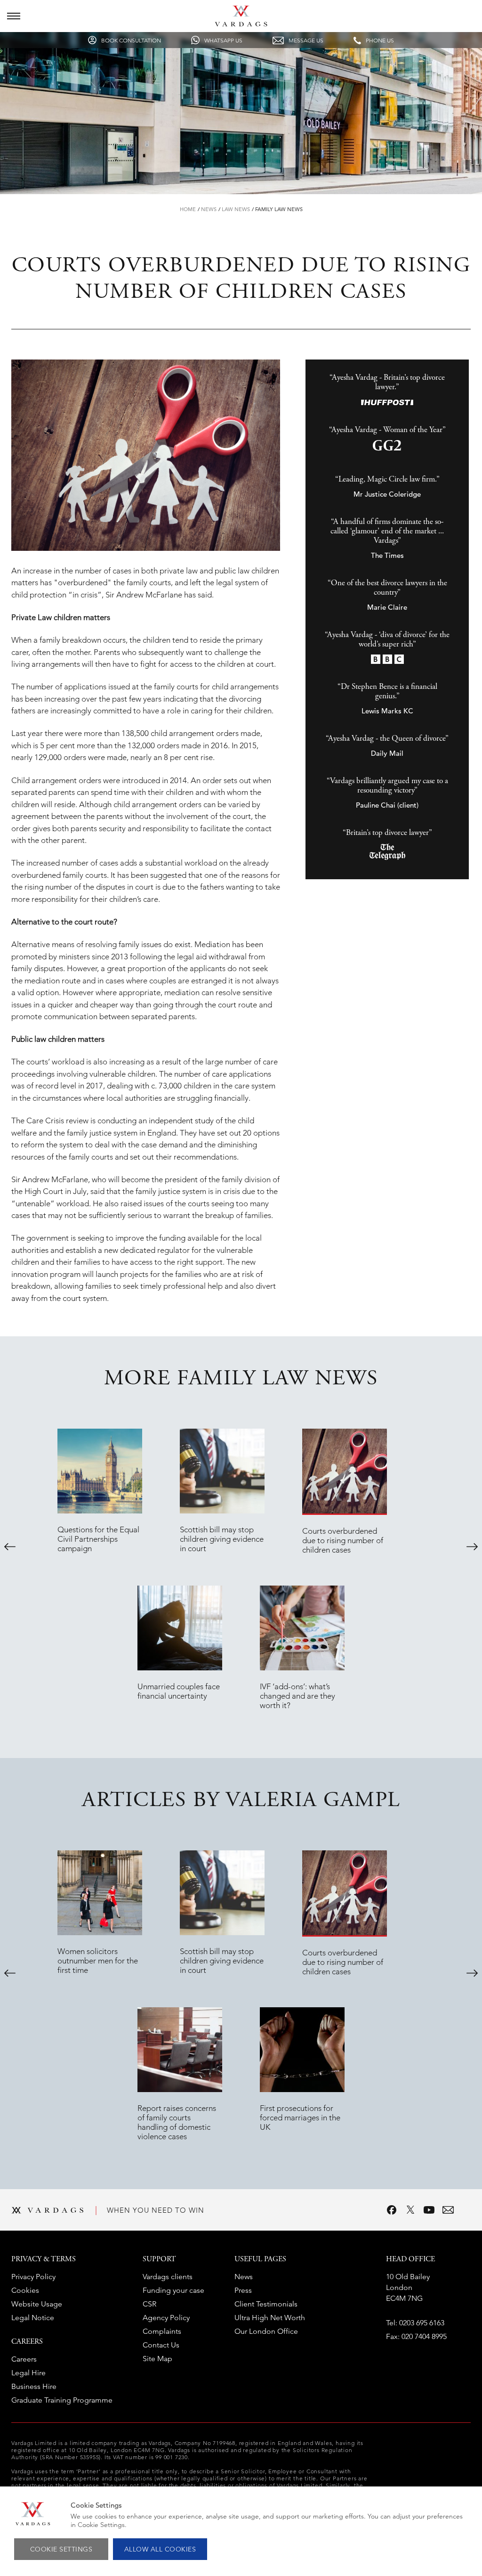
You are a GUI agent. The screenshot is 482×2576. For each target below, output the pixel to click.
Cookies (25, 2290)
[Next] (472, 1546)
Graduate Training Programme (62, 2400)
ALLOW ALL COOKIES (160, 2549)
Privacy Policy (33, 2277)
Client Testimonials (266, 2304)
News (209, 209)
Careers (24, 2359)
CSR (149, 2304)
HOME (188, 209)
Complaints (162, 2331)
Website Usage (37, 2304)
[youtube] (429, 2210)
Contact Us (161, 2345)
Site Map (157, 2359)
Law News (236, 209)
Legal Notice (33, 2318)
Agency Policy (166, 2318)
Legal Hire (28, 2373)
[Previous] (10, 1546)
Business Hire (34, 2386)
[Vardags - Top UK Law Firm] (241, 24)
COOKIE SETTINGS (61, 2549)
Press (243, 2290)
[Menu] (14, 16)
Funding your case (173, 2290)
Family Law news (279, 209)
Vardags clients (168, 2277)
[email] (448, 2210)
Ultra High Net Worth (270, 2318)
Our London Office (266, 2331)
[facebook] (392, 2210)
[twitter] (410, 2210)
